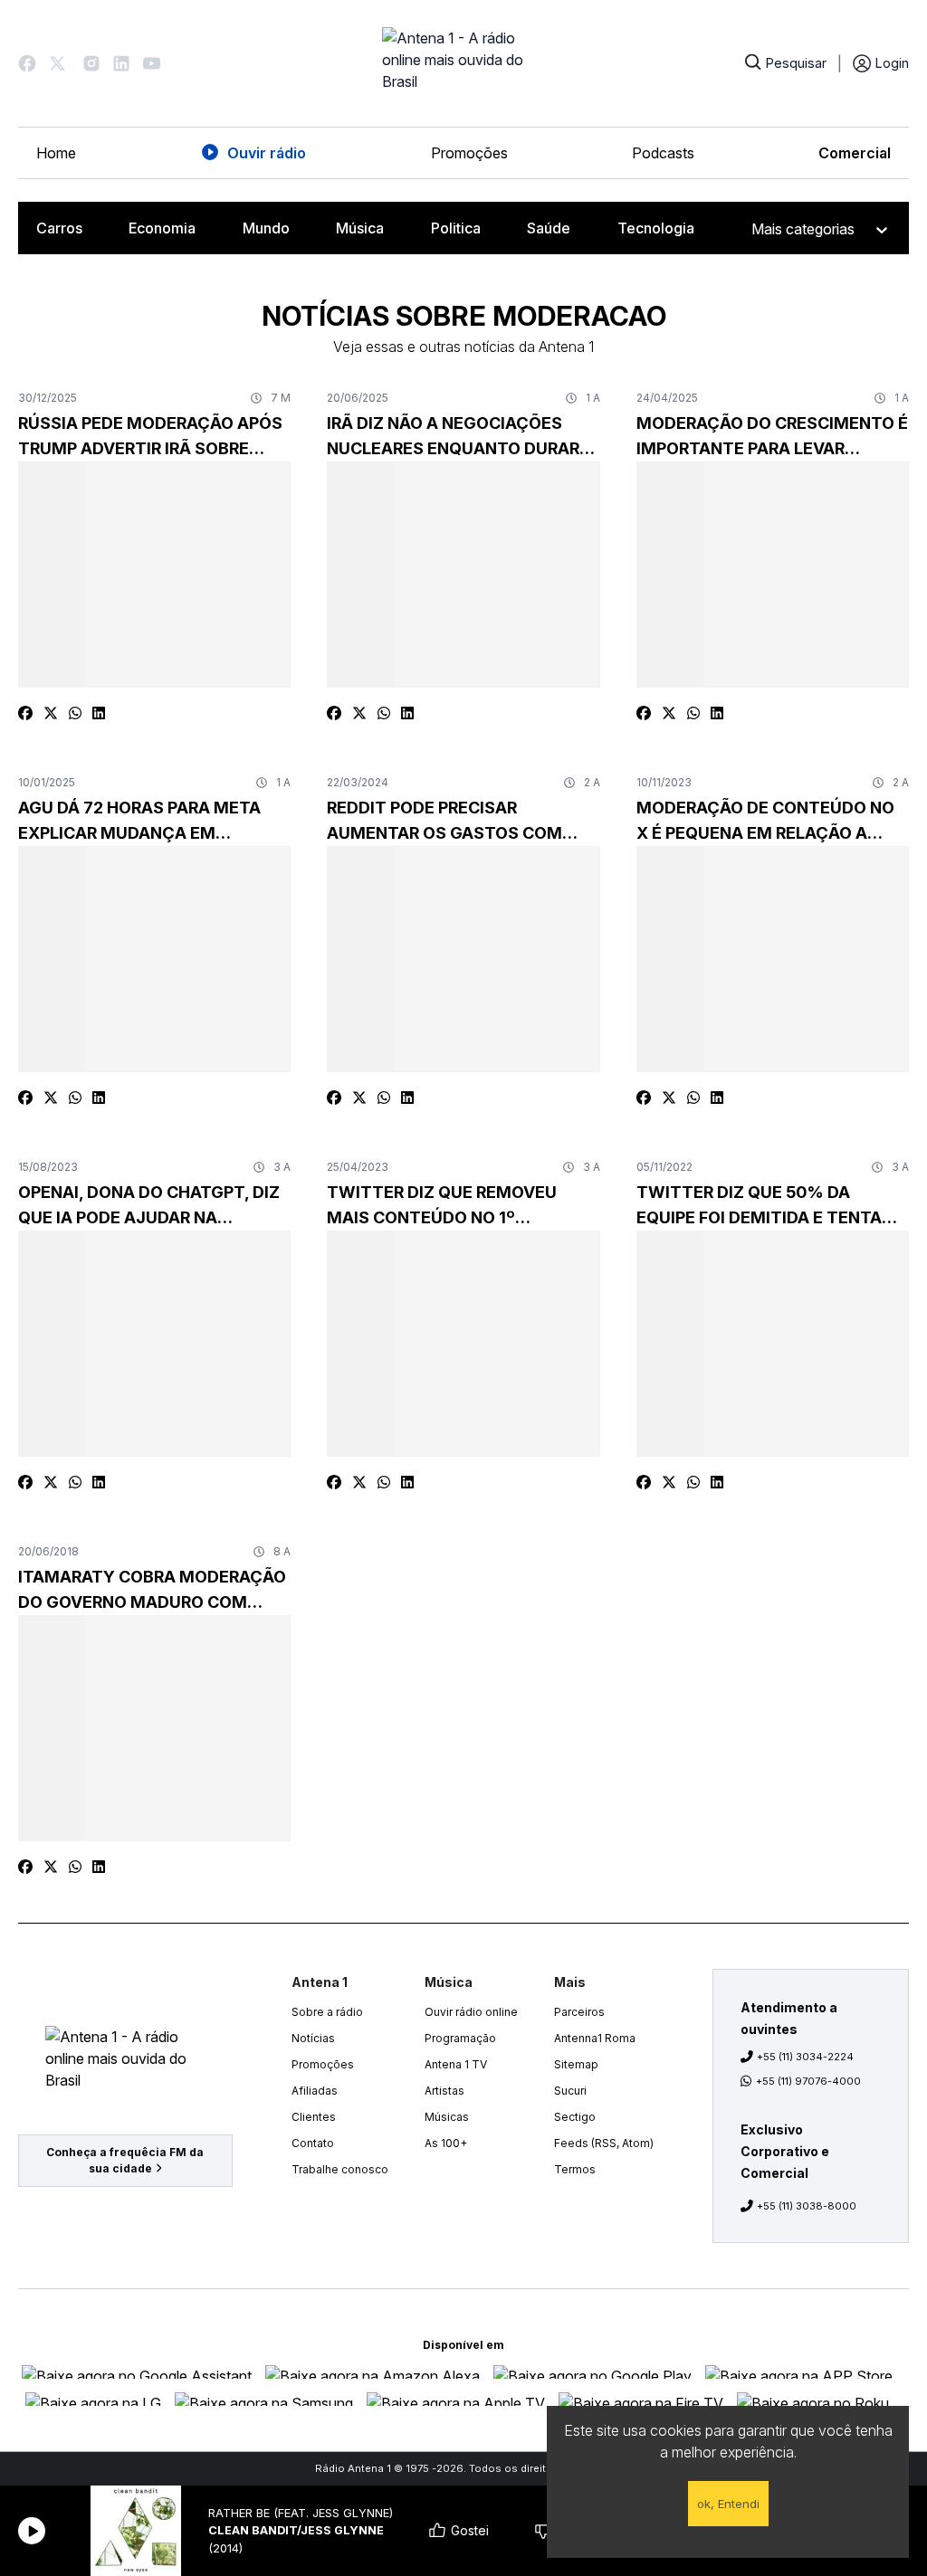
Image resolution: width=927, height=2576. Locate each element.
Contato (313, 2143)
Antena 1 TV (456, 2064)
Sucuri (570, 2091)
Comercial (855, 153)
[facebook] (25, 713)
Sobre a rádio (327, 2012)
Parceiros (579, 2012)
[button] (27, 63)
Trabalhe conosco (340, 2169)
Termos (575, 2169)
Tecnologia (656, 228)
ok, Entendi (728, 2504)
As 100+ (446, 2143)
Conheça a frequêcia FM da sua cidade (125, 2160)
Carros (59, 228)
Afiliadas (315, 2091)
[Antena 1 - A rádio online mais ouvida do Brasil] (463, 63)
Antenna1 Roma (595, 2038)
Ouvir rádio (267, 153)
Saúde (549, 228)
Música (360, 228)
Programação (460, 2038)
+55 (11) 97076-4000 (808, 2081)
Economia (162, 228)
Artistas (444, 2091)
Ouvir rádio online (471, 2012)
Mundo (266, 228)
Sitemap (576, 2064)
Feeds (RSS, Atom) (604, 2143)
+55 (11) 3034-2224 (805, 2057)
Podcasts (663, 153)
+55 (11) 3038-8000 (807, 2206)
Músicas (447, 2117)
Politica (456, 228)
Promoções (469, 153)
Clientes (314, 2117)
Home (56, 153)
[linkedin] (99, 713)
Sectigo (575, 2117)
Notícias (313, 2038)
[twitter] (51, 713)
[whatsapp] (75, 713)
